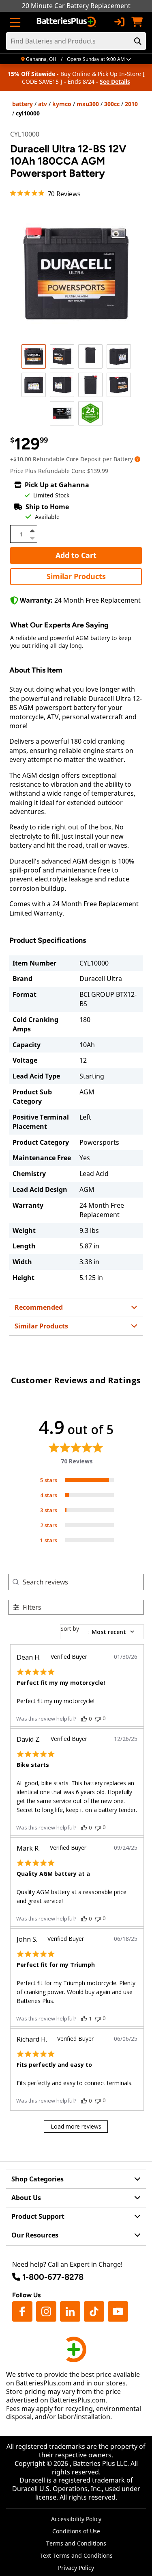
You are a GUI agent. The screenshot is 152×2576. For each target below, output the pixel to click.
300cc (112, 104)
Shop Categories (37, 2179)
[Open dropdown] (137, 459)
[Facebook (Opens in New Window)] (22, 2311)
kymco (62, 104)
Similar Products (76, 576)
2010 (131, 104)
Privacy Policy (76, 2568)
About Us (26, 2198)
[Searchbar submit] (138, 41)
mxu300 (88, 104)
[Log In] (119, 22)
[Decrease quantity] (32, 537)
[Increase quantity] (32, 531)
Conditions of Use (76, 2531)
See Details (115, 81)
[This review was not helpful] (98, 1718)
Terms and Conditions (76, 2543)
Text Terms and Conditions (76, 2555)
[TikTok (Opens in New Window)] (94, 2311)
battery (22, 104)
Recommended (39, 1307)
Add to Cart (76, 555)
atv (43, 104)
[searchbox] (83, 1582)
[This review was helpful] (84, 1719)
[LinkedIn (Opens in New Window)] (70, 2311)
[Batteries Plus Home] (67, 22)
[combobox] (102, 1632)
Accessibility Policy (76, 2519)
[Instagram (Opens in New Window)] (46, 2311)
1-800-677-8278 (53, 2277)
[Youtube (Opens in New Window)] (118, 2311)
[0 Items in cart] (137, 22)
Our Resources (35, 2235)
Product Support (38, 2216)
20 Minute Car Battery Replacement (76, 6)
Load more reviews (76, 2126)
